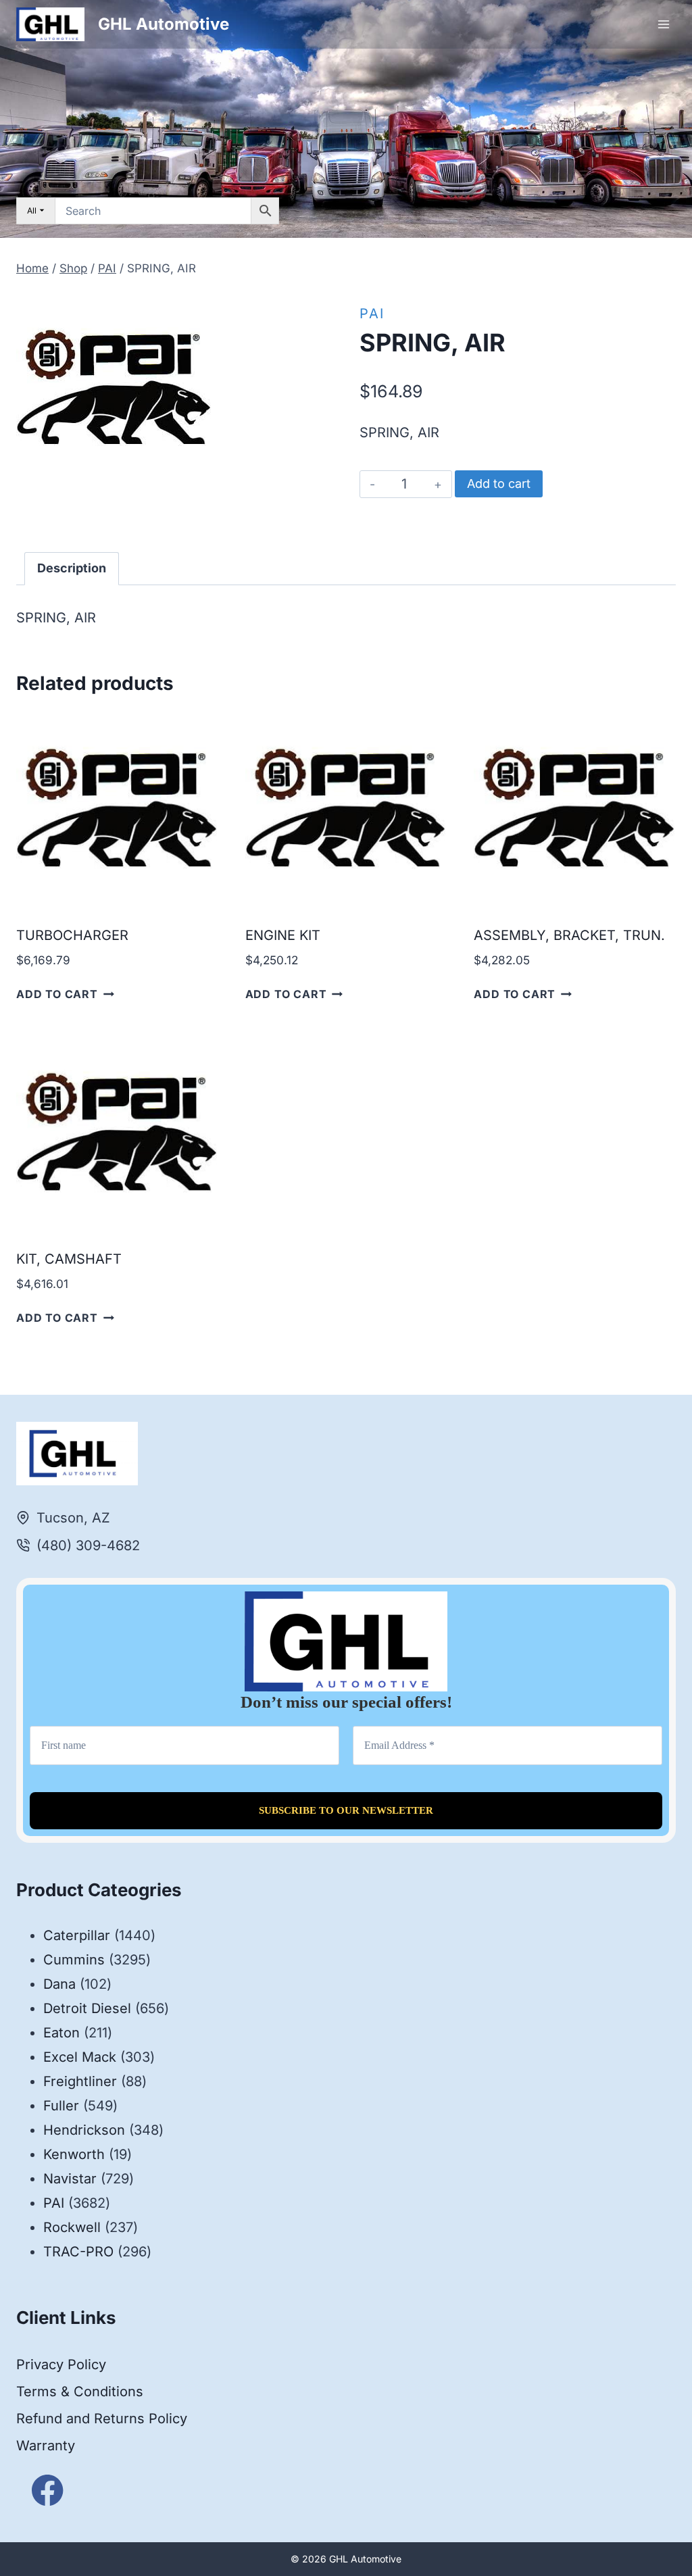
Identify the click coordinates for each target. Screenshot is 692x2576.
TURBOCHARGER (72, 935)
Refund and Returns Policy (102, 2419)
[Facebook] (48, 2491)
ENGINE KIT (283, 935)
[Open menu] (663, 24)
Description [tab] (72, 568)
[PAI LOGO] (114, 387)
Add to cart (499, 484)
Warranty (46, 2446)
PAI (372, 314)
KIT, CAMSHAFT (69, 1259)
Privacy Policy (61, 2364)
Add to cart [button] (57, 994)
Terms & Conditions (80, 2392)
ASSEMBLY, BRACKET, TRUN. (569, 935)
